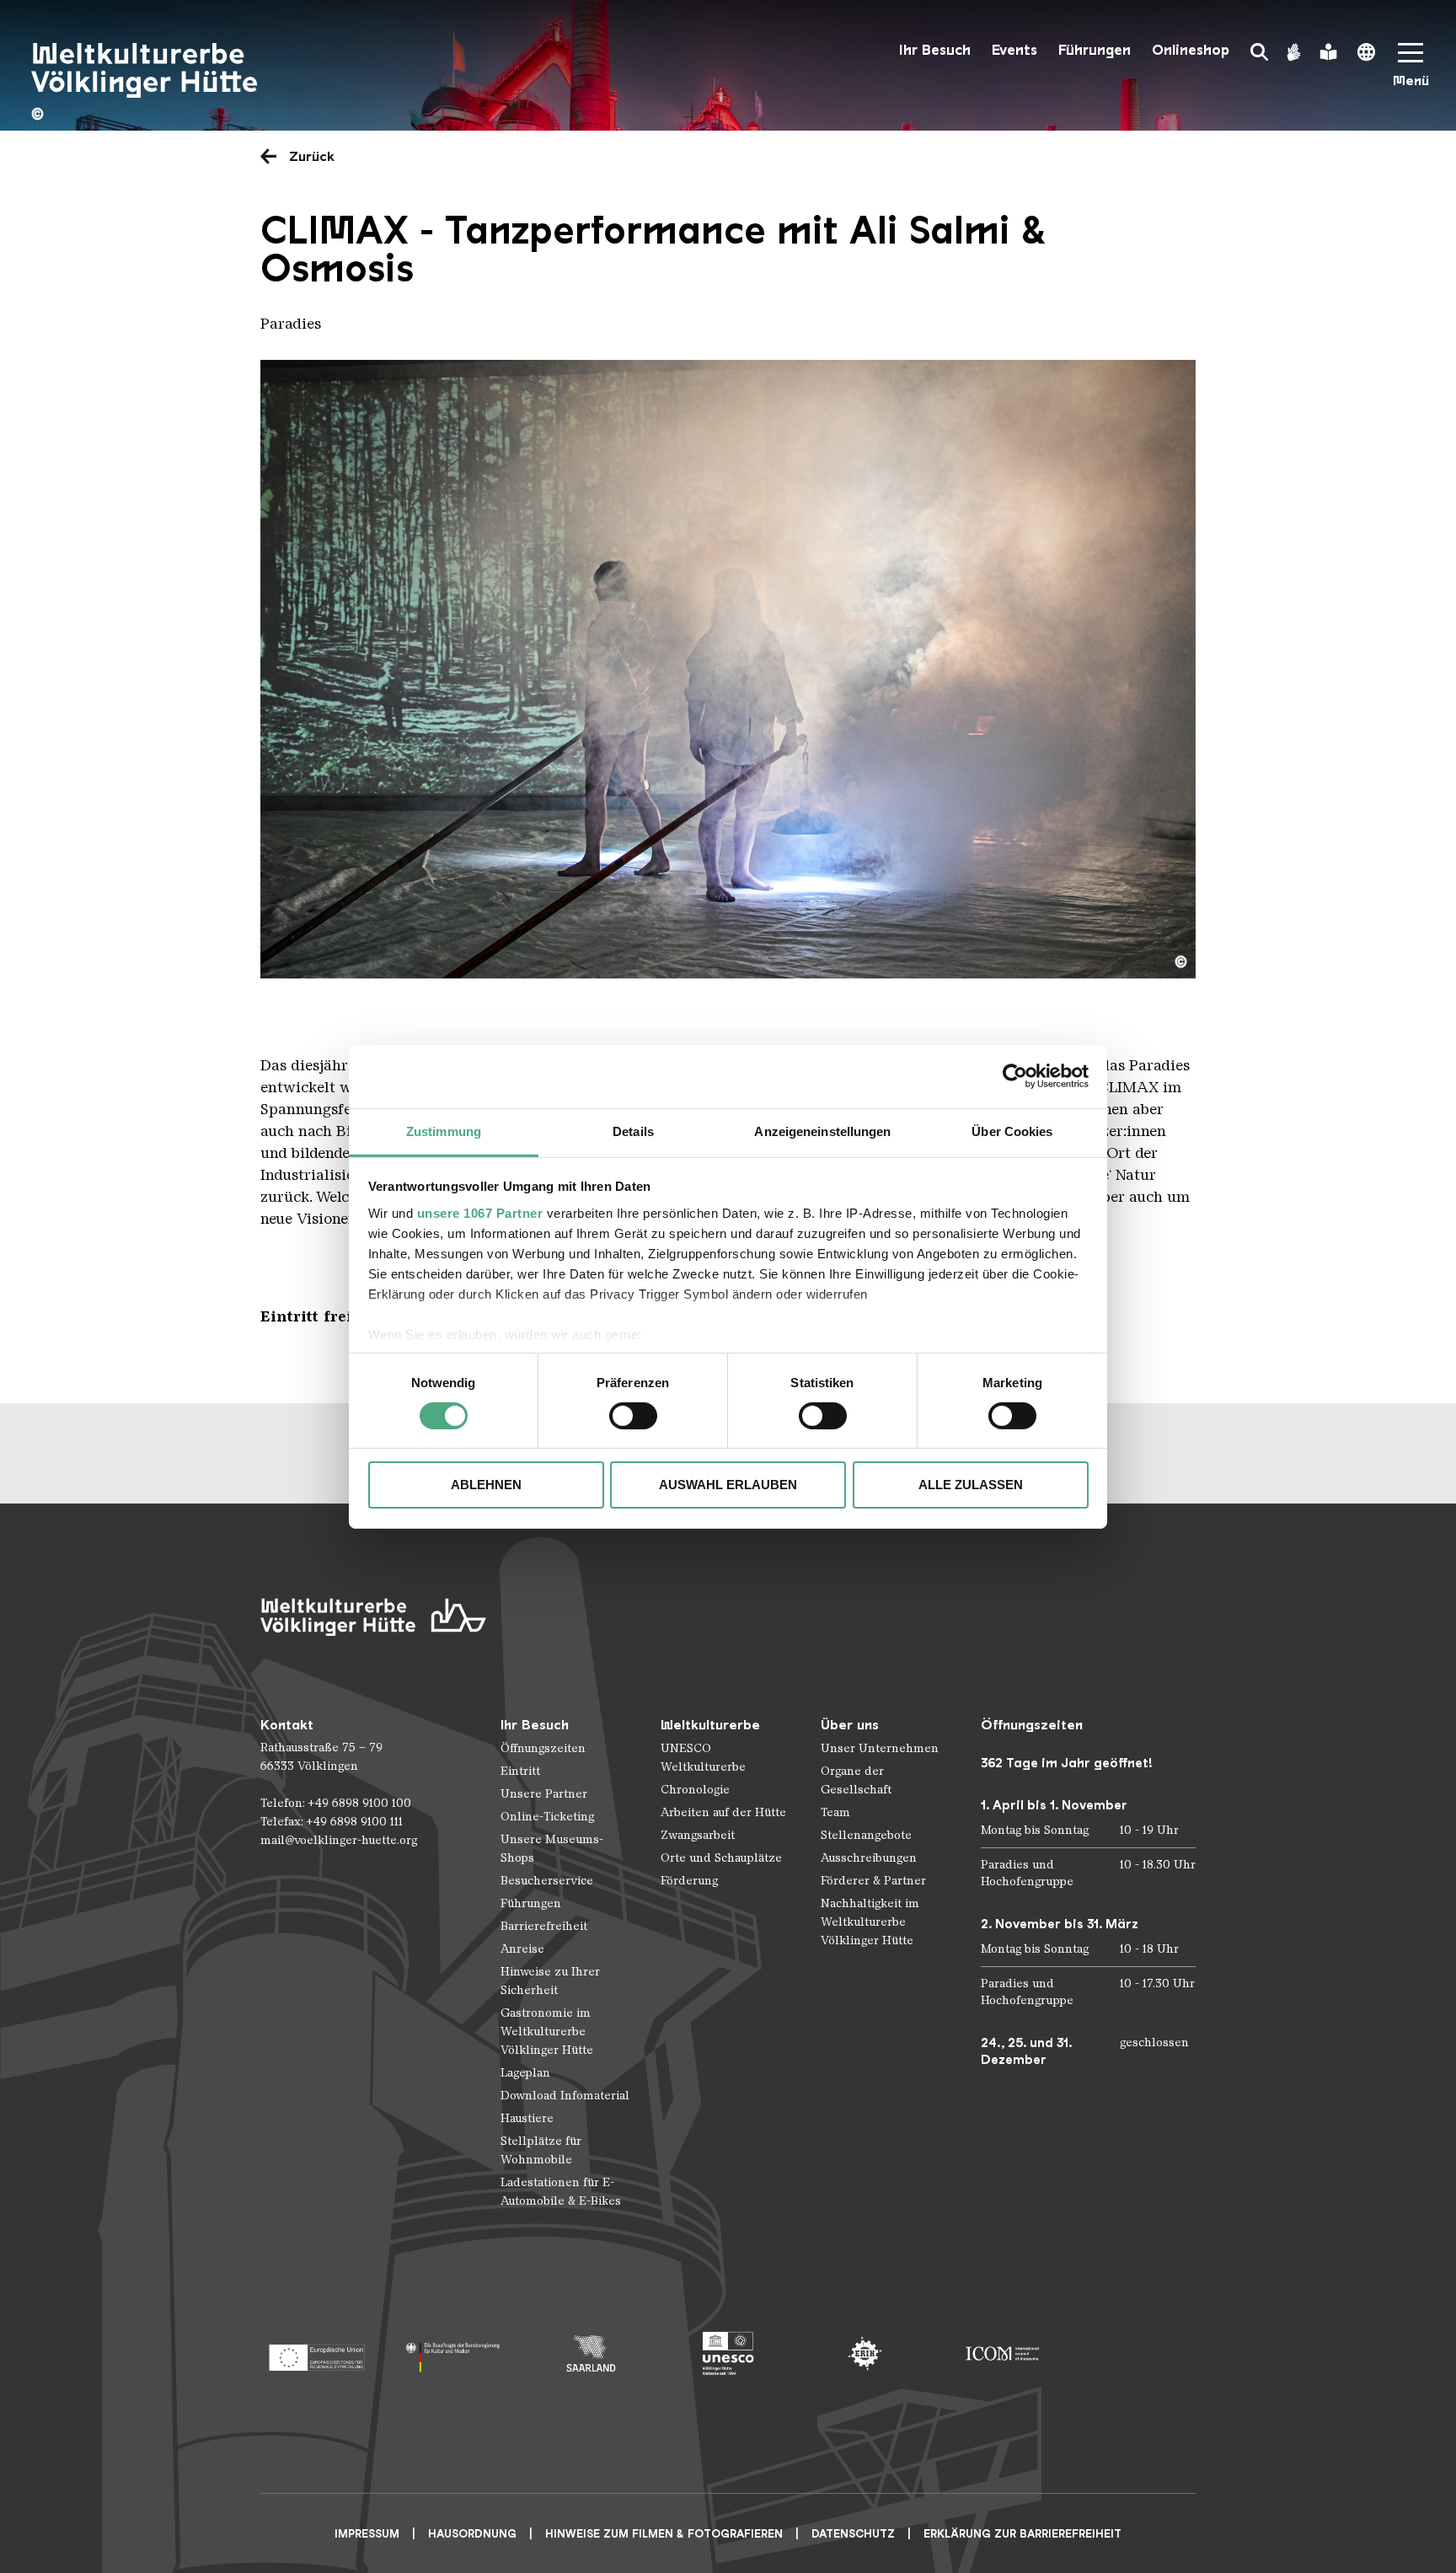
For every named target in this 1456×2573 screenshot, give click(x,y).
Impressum (367, 2534)
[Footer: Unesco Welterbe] (728, 2353)
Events (1014, 50)
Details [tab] (633, 1131)
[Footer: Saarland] (591, 2353)
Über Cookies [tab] (1012, 1131)
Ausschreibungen (869, 1858)
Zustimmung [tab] (444, 1131)
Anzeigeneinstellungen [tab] (822, 1131)
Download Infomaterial (565, 2096)
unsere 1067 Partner (480, 1212)
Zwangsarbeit (698, 1835)
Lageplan (525, 2073)
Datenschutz (853, 2534)
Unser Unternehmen (880, 1748)
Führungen (1095, 50)
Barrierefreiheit (544, 1926)
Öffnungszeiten (543, 1748)
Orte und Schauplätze (721, 1858)
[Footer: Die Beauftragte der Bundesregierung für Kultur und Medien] (454, 2353)
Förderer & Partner (873, 1881)
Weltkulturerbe (710, 1725)
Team (835, 1812)
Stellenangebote (866, 1835)
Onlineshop (1191, 50)
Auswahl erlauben (728, 1485)
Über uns (850, 1725)
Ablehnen (486, 1485)
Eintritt (520, 1771)
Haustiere (527, 2118)
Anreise (522, 1949)
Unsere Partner (544, 1794)
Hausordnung (472, 2534)
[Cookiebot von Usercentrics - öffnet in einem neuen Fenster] (1015, 1076)
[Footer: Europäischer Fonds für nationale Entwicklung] (316, 2353)
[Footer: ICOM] (1002, 2353)
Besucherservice (547, 1881)
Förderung (689, 1881)
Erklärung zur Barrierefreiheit (1022, 2534)
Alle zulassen (971, 1485)
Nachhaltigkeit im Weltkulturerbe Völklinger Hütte (870, 1922)
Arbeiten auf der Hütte (723, 1812)
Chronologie (695, 1790)
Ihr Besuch (935, 50)
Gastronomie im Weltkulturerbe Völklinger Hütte (547, 2032)
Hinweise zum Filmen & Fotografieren (664, 2534)
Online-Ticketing (547, 1817)
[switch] (633, 1416)
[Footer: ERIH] (865, 2353)
